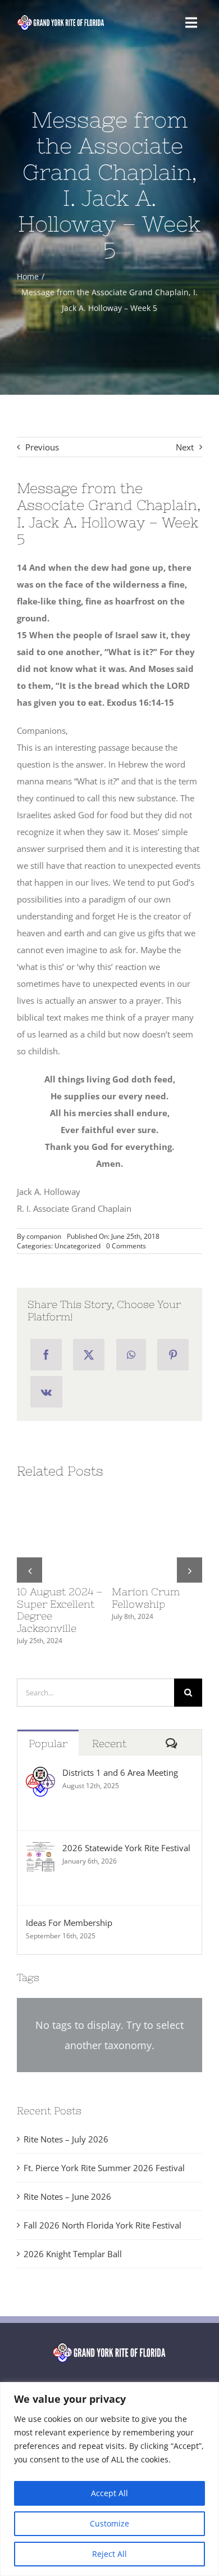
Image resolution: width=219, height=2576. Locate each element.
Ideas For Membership (69, 1898)
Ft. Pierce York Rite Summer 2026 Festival (104, 2144)
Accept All (109, 2493)
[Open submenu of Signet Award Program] (181, 2365)
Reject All (109, 2554)
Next (185, 447)
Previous (42, 447)
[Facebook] (46, 1355)
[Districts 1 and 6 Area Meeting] (40, 1751)
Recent (109, 1719)
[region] (109, 2479)
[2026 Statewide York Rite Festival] (40, 1826)
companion (44, 1236)
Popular (48, 1719)
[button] (29, 1558)
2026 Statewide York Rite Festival (126, 1824)
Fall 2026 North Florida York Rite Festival (102, 2201)
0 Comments (126, 1246)
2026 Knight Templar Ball (73, 2230)
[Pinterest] (173, 1355)
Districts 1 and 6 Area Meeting (120, 1748)
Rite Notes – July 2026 (66, 2115)
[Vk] (46, 1392)
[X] (89, 1355)
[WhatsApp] (131, 1355)
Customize (109, 2523)
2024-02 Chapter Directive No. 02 (60, 1598)
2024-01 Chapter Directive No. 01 (154, 1598)
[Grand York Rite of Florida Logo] (61, 17)
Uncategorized (77, 1246)
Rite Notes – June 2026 (67, 2172)
